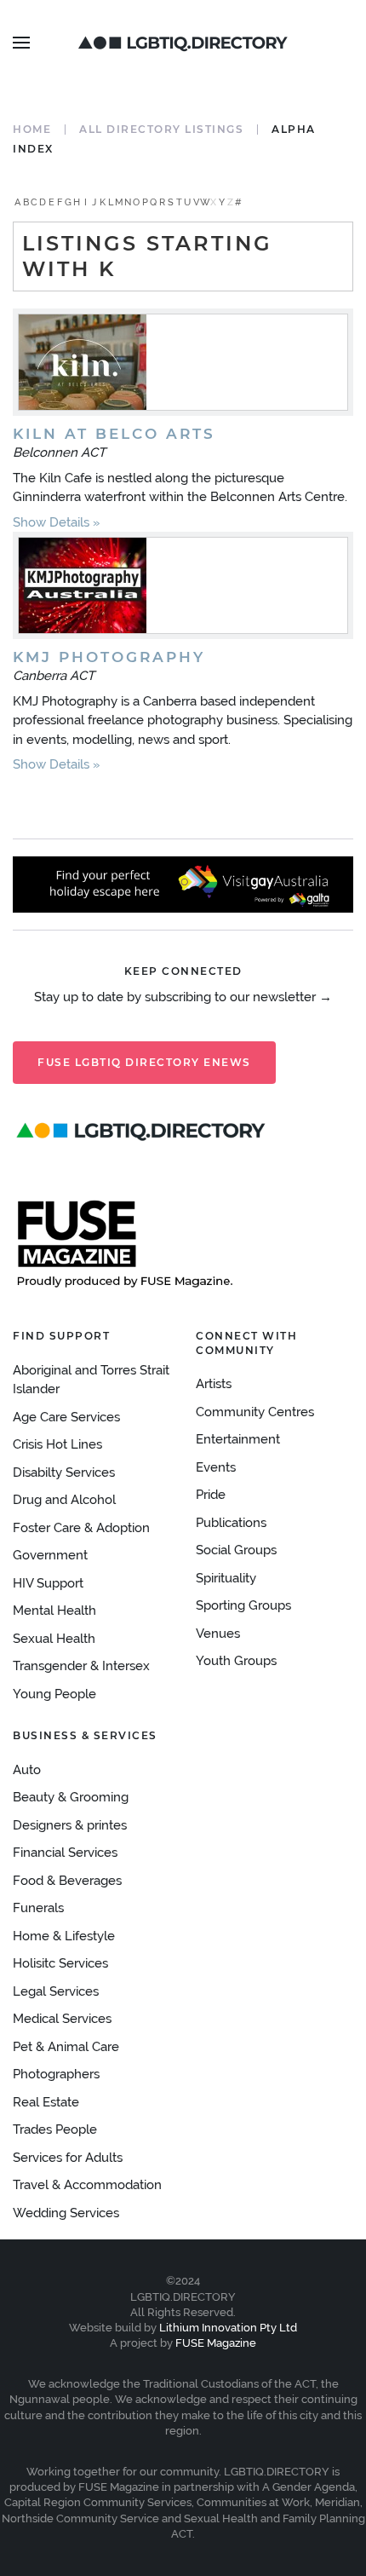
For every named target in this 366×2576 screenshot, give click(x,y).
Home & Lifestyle (64, 1936)
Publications (231, 1523)
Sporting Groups (243, 1605)
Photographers (56, 2074)
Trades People (55, 2129)
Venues (218, 1634)
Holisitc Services (60, 1963)
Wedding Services (66, 2213)
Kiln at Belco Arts (114, 434)
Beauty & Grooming (71, 1797)
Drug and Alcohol (64, 1500)
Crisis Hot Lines (57, 1444)
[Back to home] (183, 43)
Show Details (51, 522)
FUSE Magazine (216, 2343)
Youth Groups (236, 1661)
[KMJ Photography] (183, 585)
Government (50, 1555)
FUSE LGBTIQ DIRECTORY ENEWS (144, 1062)
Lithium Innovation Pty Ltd (227, 2328)
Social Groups (236, 1550)
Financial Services (65, 1853)
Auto (27, 1770)
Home (32, 129)
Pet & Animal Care (66, 2047)
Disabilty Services (64, 1472)
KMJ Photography (109, 657)
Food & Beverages (67, 1881)
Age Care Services (66, 1417)
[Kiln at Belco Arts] (183, 362)
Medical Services (62, 2019)
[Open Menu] (21, 43)
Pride (211, 1495)
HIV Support (48, 1583)
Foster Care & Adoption (81, 1528)
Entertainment (238, 1439)
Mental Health (54, 1611)
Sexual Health (54, 1639)
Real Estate (46, 2102)
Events (216, 1467)
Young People (54, 1694)
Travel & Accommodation (87, 2185)
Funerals (38, 1908)
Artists (214, 1384)
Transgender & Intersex (81, 1666)
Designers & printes (70, 1825)
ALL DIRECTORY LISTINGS (161, 129)
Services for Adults (68, 2158)
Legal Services (56, 1991)
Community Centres (255, 1412)
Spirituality (226, 1578)
